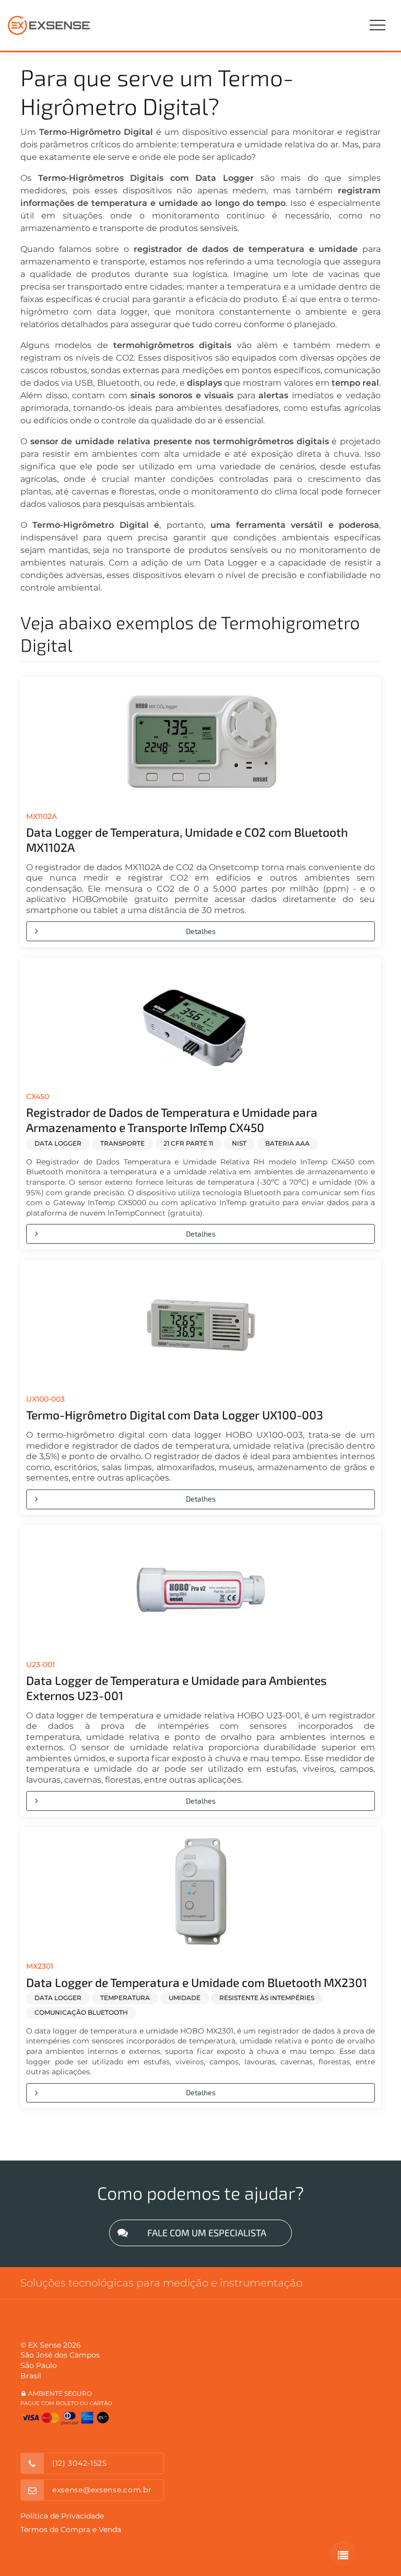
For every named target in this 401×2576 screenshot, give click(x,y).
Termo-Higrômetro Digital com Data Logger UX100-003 (175, 1415)
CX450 (38, 1096)
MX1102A (42, 816)
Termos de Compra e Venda (71, 2529)
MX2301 (40, 1966)
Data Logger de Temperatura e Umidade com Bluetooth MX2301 (197, 1982)
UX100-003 (45, 1399)
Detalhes (201, 931)
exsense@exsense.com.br (102, 2490)
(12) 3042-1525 (80, 2463)
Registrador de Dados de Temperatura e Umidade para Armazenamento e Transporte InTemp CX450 (172, 1120)
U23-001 (40, 1665)
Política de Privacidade (62, 2516)
